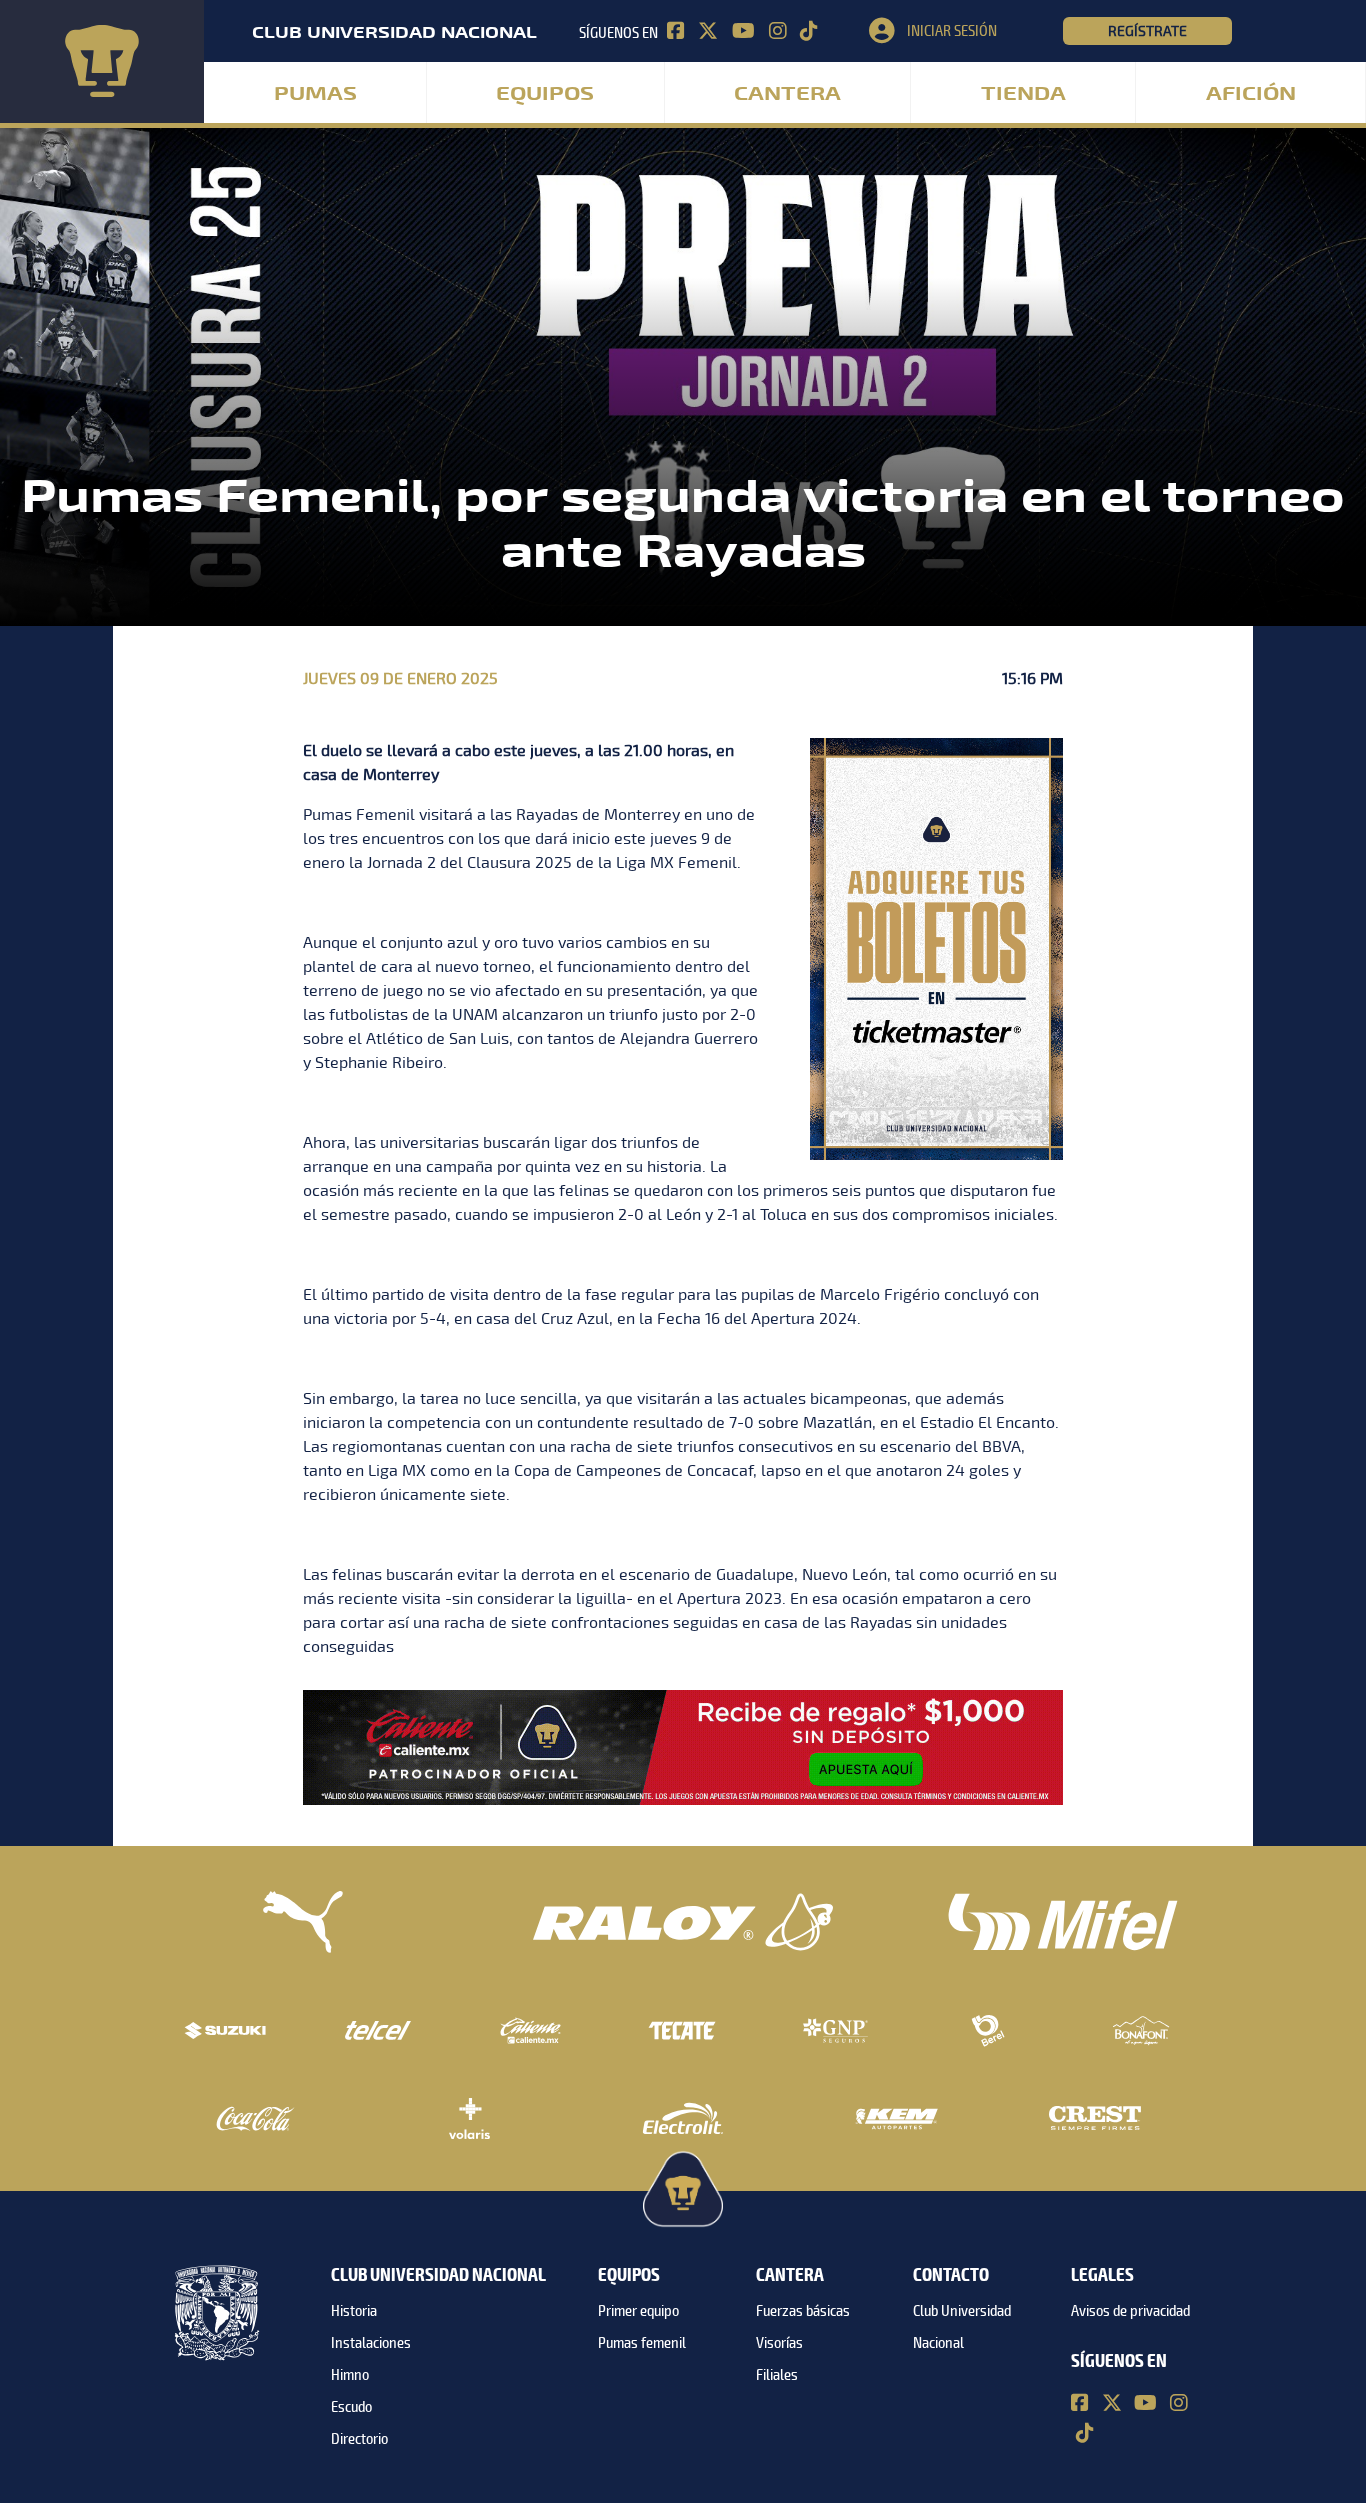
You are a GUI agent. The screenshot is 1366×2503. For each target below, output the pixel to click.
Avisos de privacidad (1130, 2311)
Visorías (779, 2343)
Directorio (359, 2439)
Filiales (777, 2375)
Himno (350, 2375)
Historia (354, 2311)
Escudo (351, 2407)
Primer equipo (638, 2311)
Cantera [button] (787, 94)
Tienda (1023, 94)
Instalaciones (371, 2343)
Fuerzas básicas (803, 2311)
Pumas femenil (642, 2343)
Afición (1251, 94)
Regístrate (1147, 31)
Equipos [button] (545, 94)
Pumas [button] (315, 94)
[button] (966, 31)
